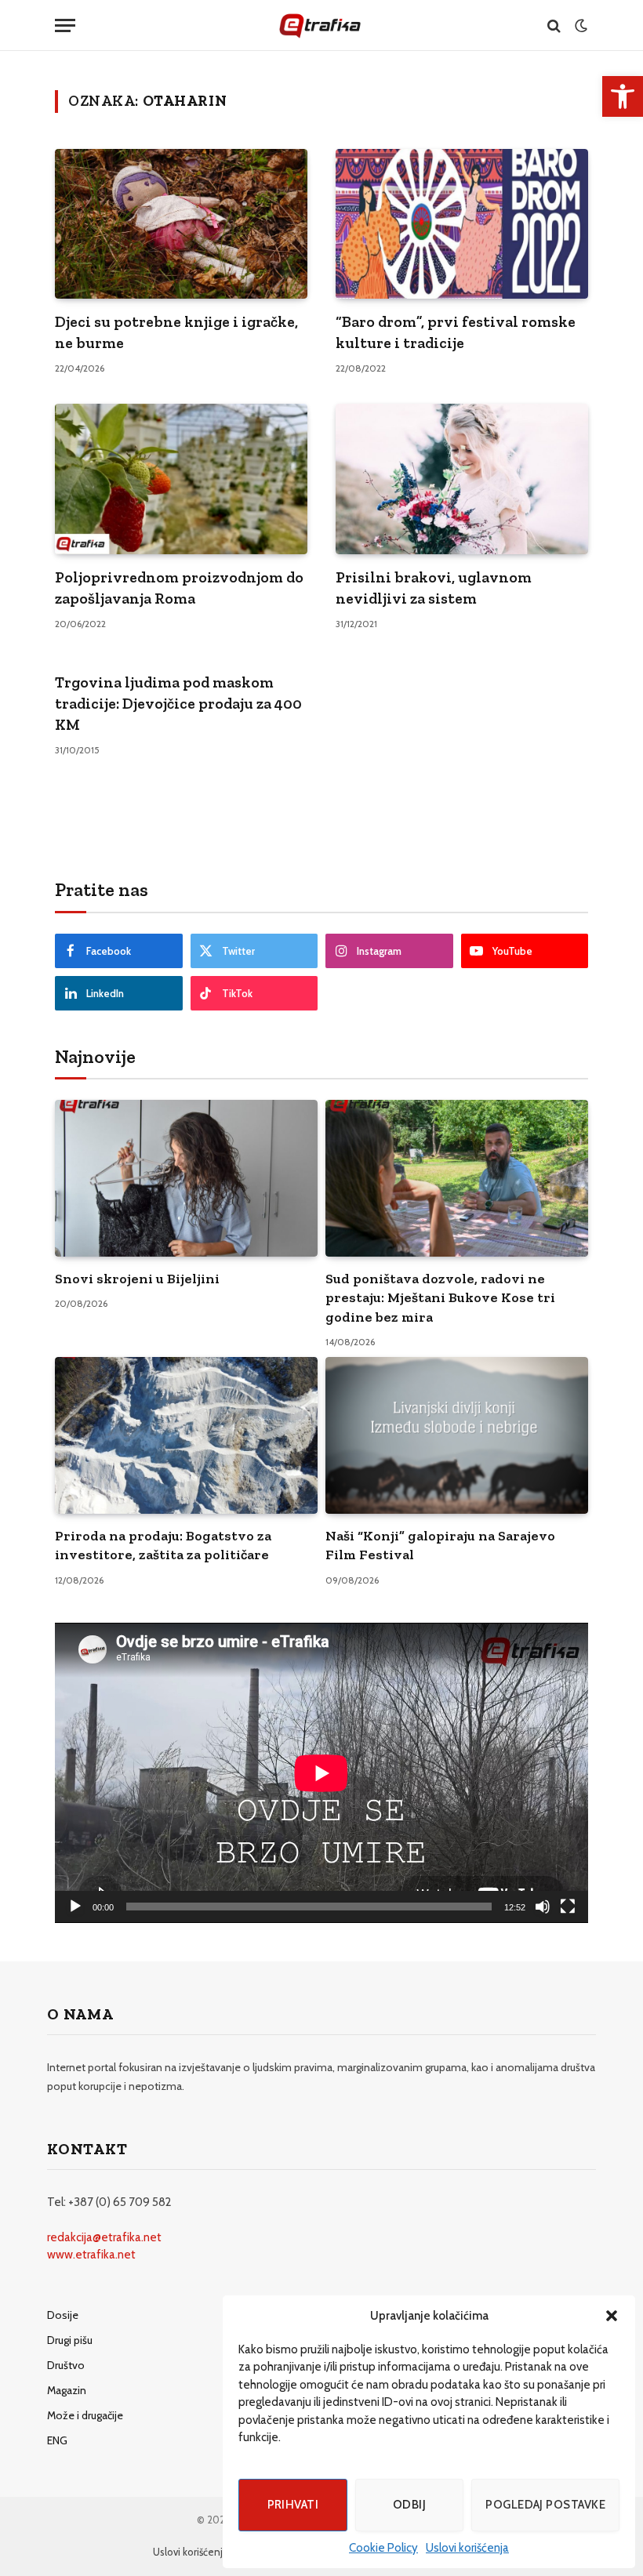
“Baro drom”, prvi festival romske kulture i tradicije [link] (456, 332)
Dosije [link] (63, 2315)
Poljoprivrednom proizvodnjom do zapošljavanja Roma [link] (179, 588)
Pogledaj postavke (545, 2505)
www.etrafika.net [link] (91, 2255)
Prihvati (293, 2505)
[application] (321, 1773)
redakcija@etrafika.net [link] (104, 2237)
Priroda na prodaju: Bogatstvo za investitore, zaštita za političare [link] (163, 1545)
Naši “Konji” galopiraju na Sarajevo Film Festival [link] (440, 1545)
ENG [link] (57, 2440)
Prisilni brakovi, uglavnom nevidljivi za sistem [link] (434, 588)
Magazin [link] (67, 2390)
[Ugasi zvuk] (543, 1907)
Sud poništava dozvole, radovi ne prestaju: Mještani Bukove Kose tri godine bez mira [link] (440, 1298)
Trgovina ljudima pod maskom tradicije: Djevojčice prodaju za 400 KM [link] (178, 703)
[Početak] (75, 1907)
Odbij (409, 2505)
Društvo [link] (66, 2365)
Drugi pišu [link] (70, 2340)
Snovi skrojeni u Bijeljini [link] (137, 1279)
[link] (623, 96)
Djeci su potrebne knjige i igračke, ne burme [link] (176, 332)
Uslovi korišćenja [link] (467, 2548)
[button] (612, 2316)
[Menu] (65, 25)
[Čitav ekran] (568, 1907)
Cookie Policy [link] (383, 2548)
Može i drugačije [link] (85, 2415)
